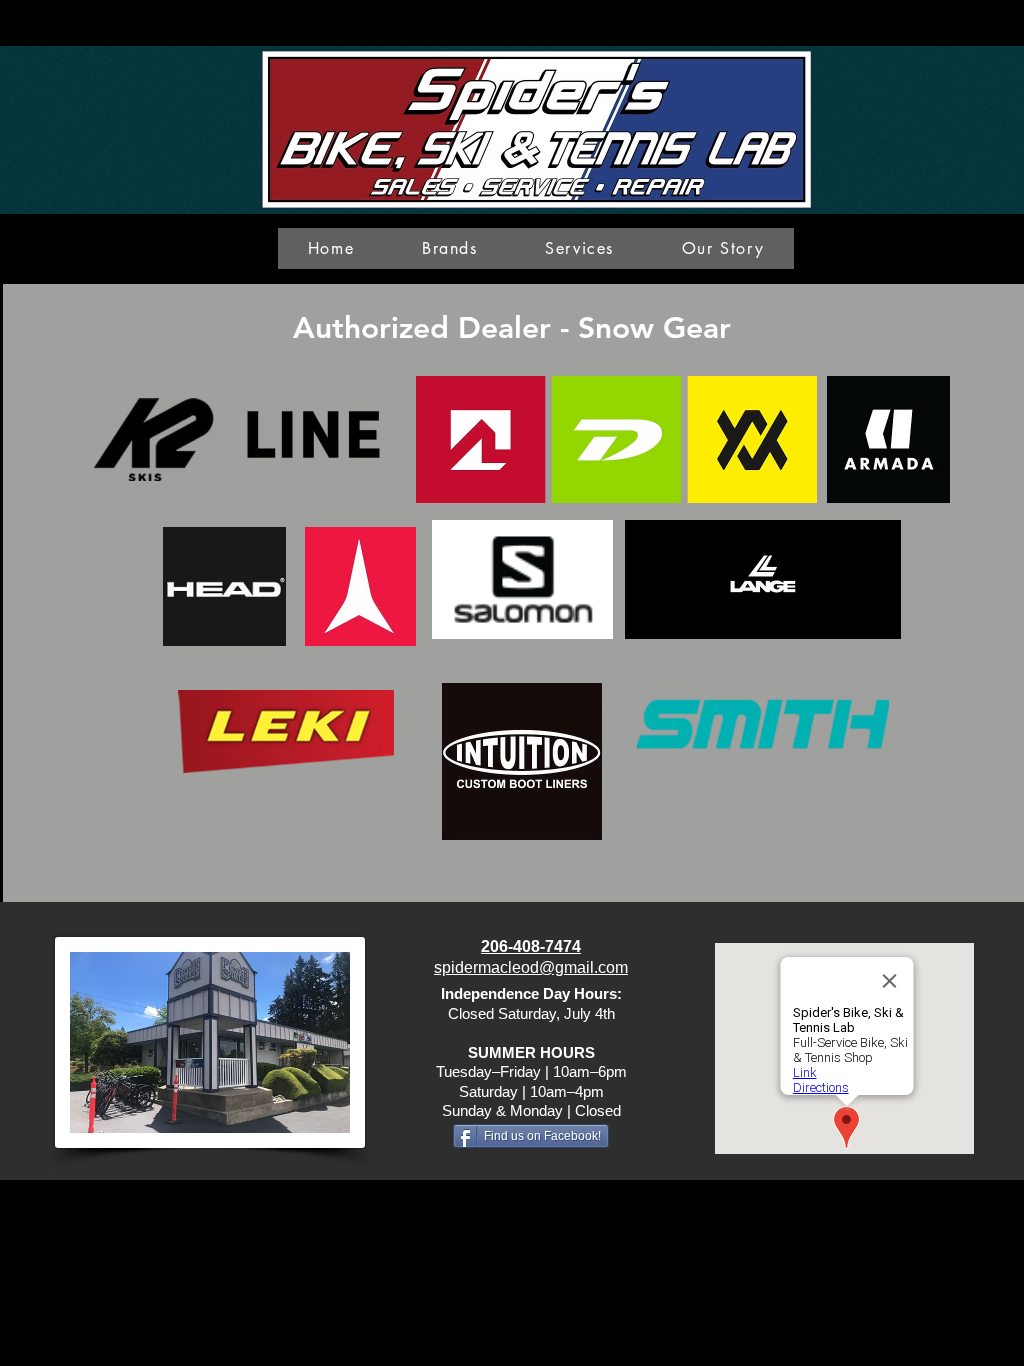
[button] (449, 248)
